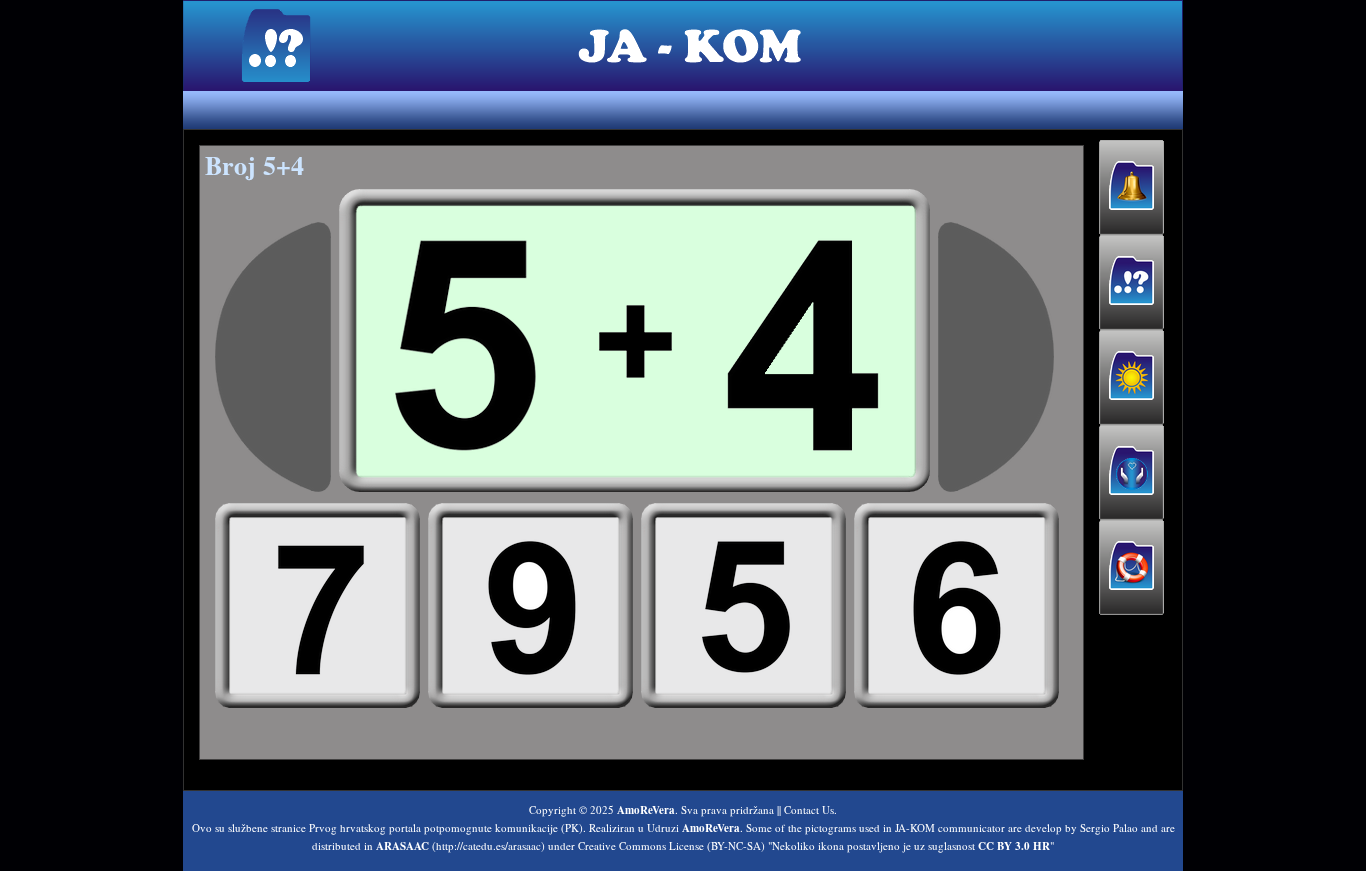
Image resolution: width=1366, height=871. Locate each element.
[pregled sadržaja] (273, 357)
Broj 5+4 (254, 165)
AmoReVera (646, 810)
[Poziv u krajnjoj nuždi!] (1131, 567)
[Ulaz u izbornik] (1131, 377)
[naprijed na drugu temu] (996, 357)
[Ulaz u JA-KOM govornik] (1131, 282)
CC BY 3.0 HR (1014, 846)
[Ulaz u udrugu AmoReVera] (1131, 472)
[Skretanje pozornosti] (1131, 187)
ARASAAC (402, 846)
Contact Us (809, 809)
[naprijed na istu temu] (634, 340)
